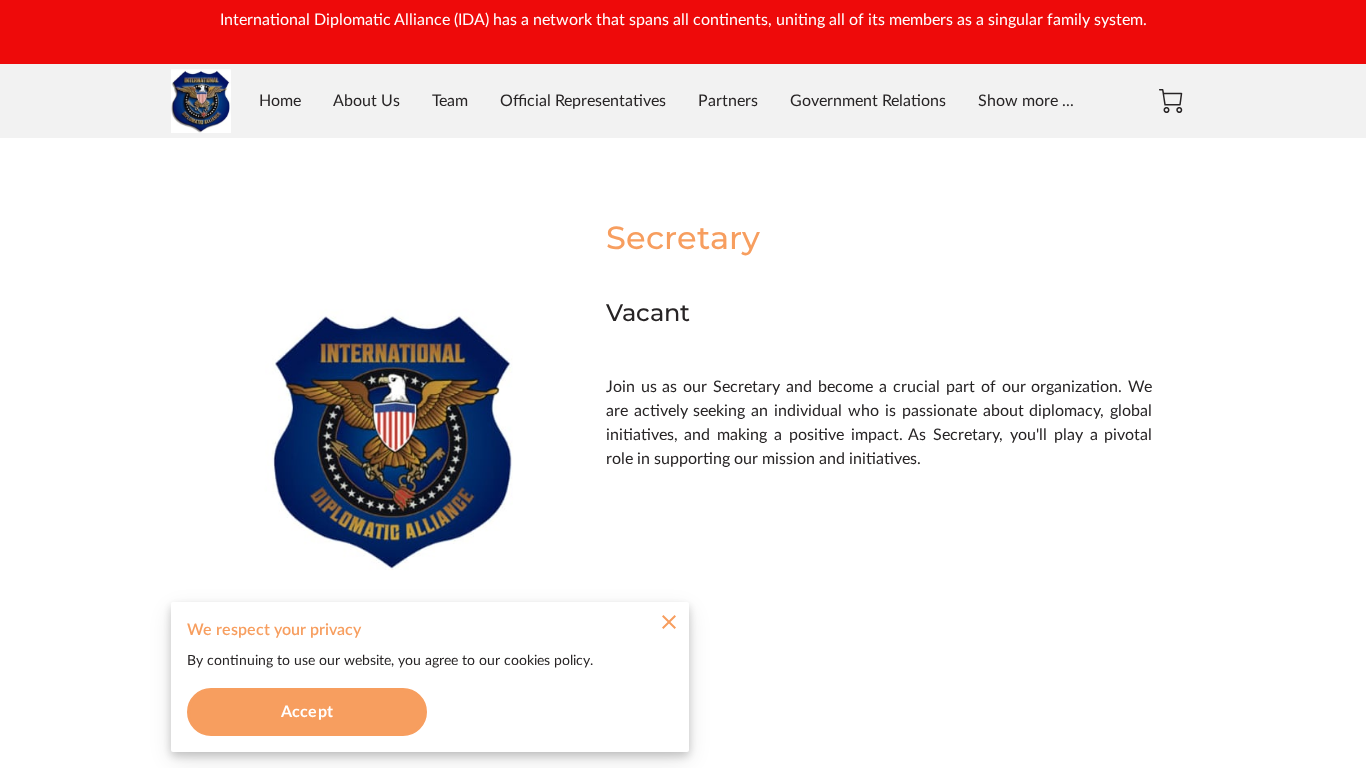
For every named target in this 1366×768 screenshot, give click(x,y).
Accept (307, 712)
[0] (1171, 101)
